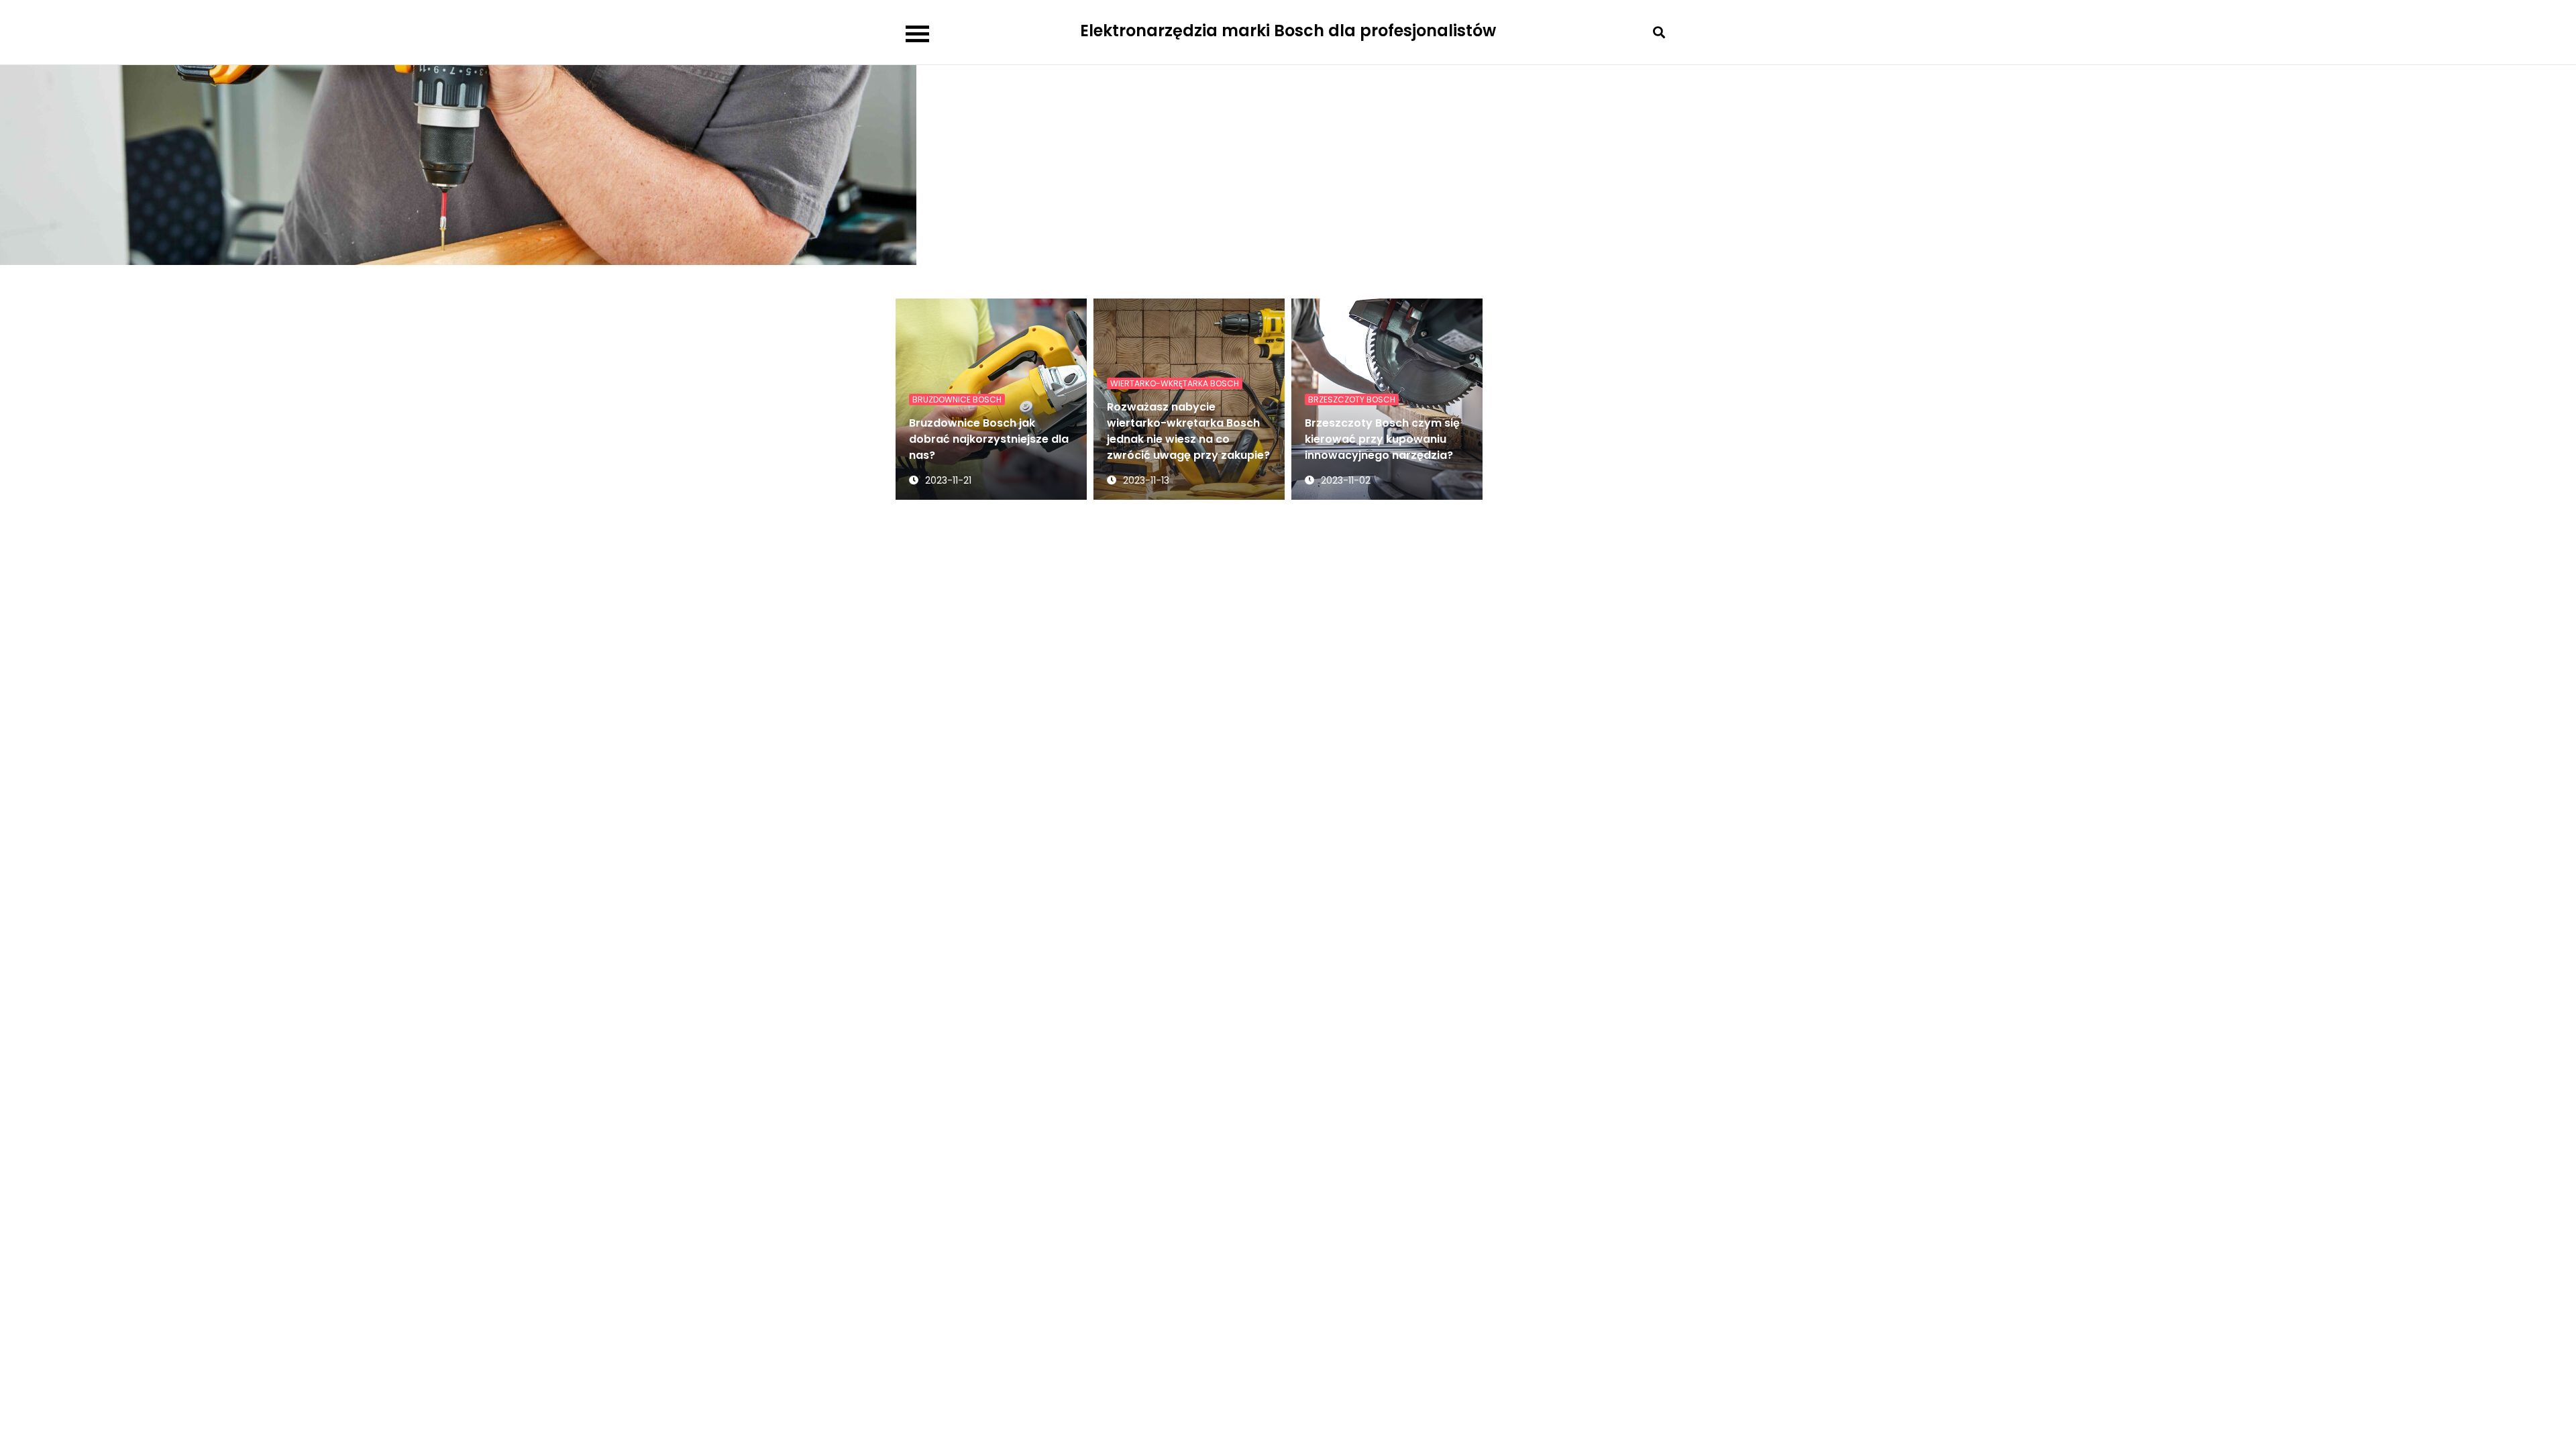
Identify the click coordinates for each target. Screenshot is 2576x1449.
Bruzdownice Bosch (957, 399)
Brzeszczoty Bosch (1352, 399)
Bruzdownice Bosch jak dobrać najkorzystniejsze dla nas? (989, 439)
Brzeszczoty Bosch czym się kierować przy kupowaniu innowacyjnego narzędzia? (1382, 439)
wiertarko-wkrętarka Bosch (1175, 383)
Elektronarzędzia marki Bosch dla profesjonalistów (1288, 31)
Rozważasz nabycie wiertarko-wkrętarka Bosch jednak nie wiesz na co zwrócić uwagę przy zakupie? (1188, 431)
